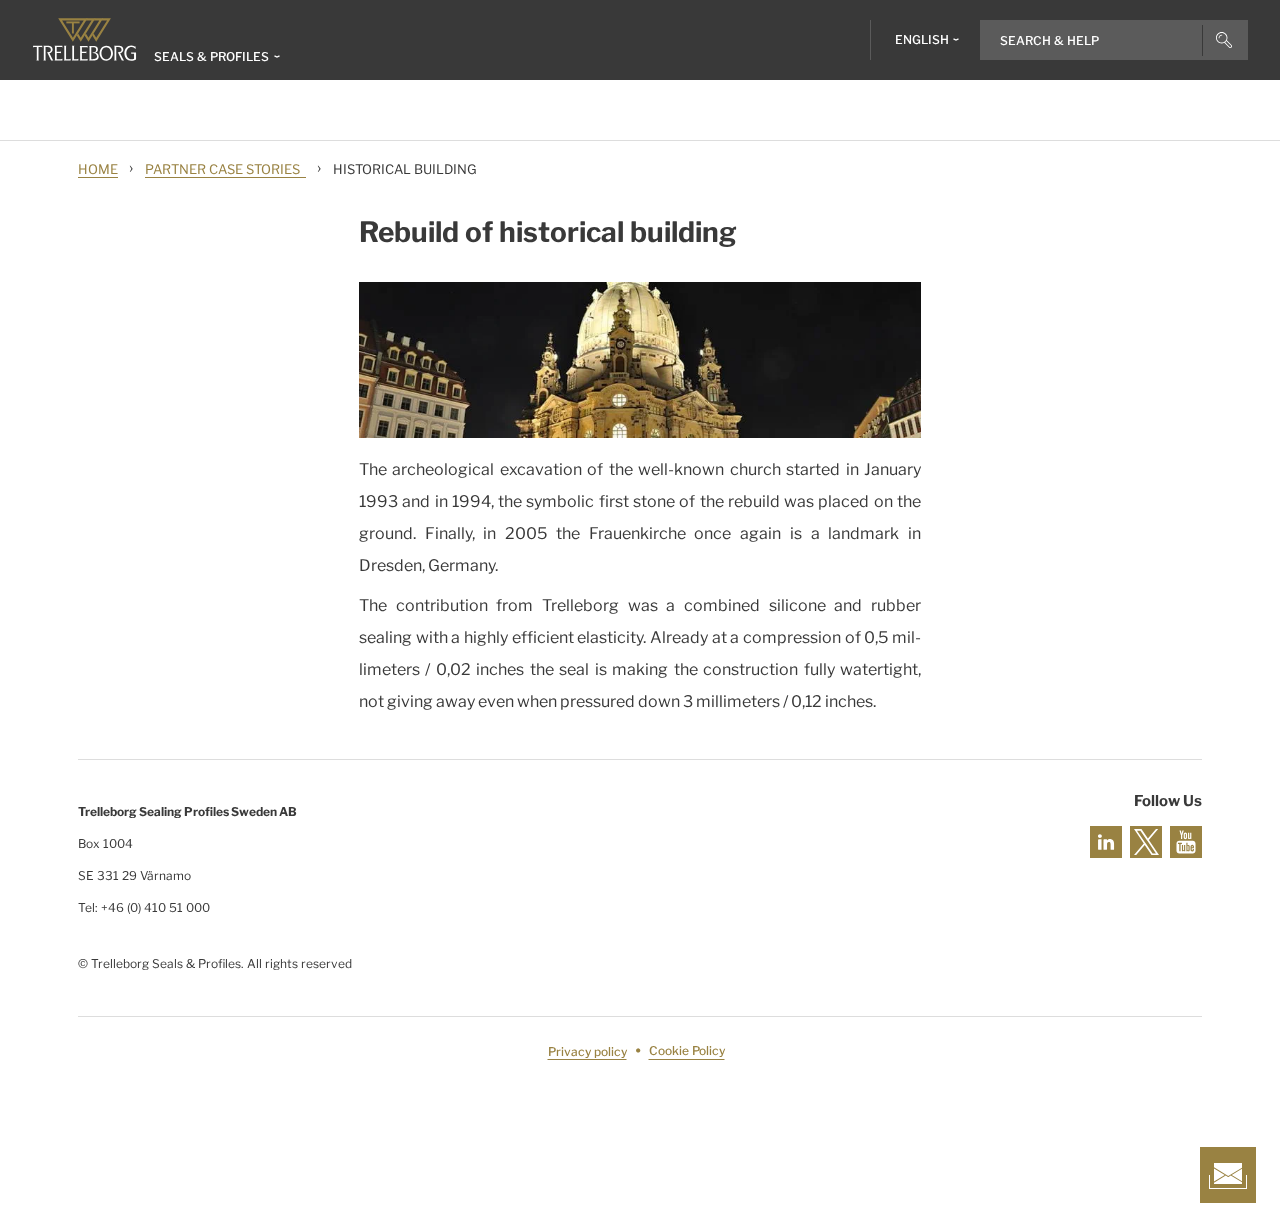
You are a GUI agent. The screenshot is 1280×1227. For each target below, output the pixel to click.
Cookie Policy (687, 1051)
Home (98, 169)
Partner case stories (225, 169)
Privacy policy (587, 1051)
